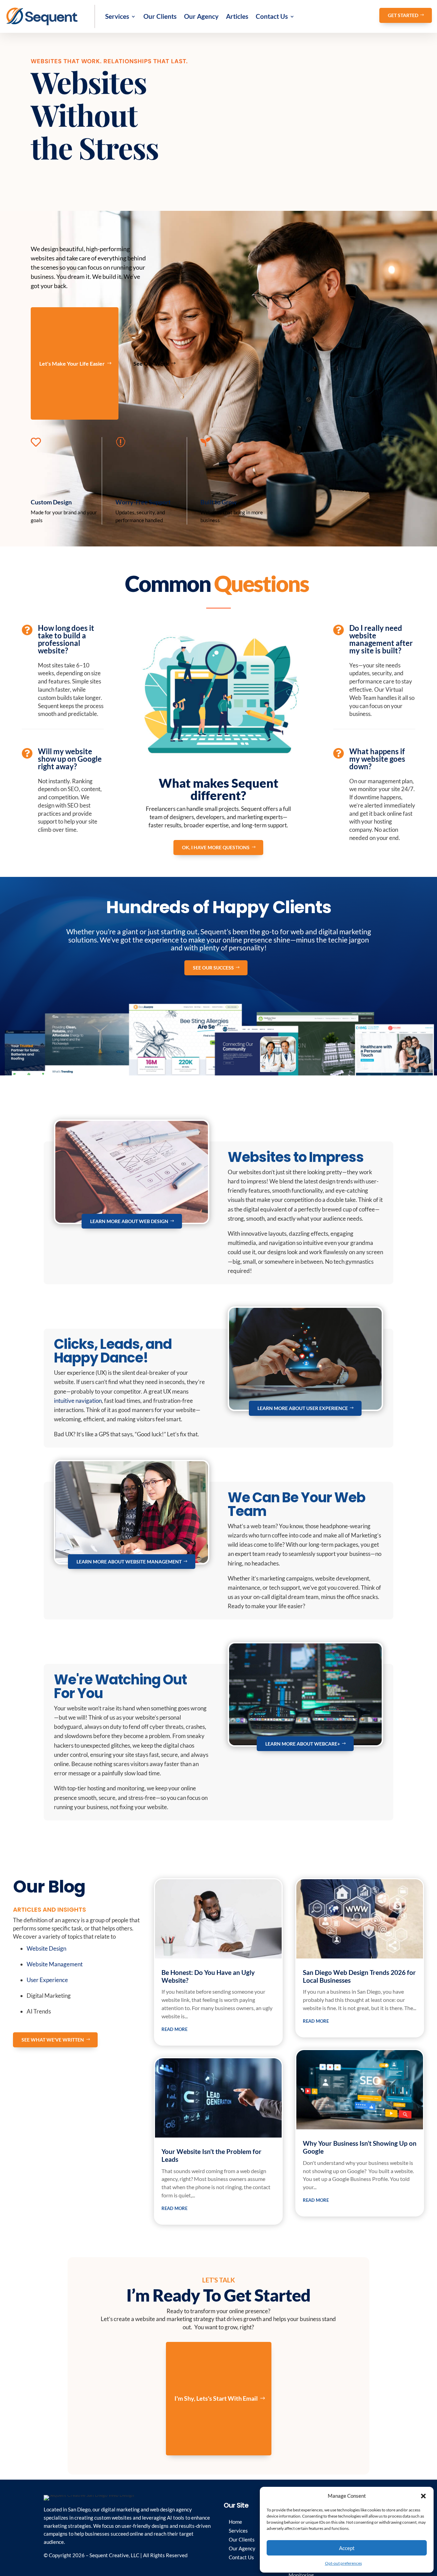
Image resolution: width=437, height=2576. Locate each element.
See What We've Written (53, 2040)
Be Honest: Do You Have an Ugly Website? (208, 1976)
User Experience (47, 1980)
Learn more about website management (129, 1562)
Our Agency (201, 16)
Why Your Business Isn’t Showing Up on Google (360, 2147)
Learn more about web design (129, 1221)
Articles (237, 16)
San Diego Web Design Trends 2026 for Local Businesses (359, 1976)
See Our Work (151, 363)
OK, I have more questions (216, 847)
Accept (347, 2548)
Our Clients (160, 16)
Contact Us (272, 16)
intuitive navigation (78, 1401)
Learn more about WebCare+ (303, 1744)
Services (117, 16)
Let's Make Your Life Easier (72, 363)
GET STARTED (403, 15)
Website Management (55, 1964)
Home (235, 2522)
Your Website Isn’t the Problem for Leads (212, 2155)
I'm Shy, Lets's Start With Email (216, 2398)
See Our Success (213, 968)
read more (174, 2029)
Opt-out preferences (343, 2563)
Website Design (46, 1948)
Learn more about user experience (303, 1408)
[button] (423, 2496)
